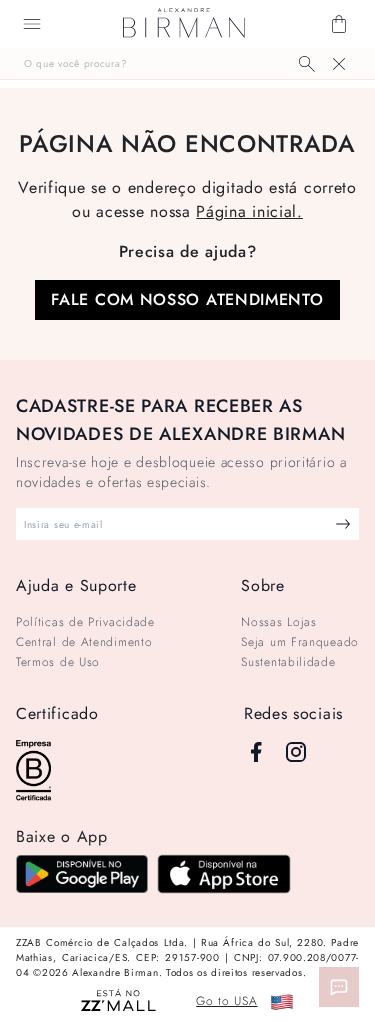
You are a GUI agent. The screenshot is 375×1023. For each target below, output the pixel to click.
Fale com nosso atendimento (187, 299)
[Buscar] (307, 64)
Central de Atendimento (84, 642)
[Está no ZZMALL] (118, 1001)
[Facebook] (256, 752)
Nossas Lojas (278, 622)
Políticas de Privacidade (85, 622)
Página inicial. (249, 211)
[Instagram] (296, 752)
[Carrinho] (339, 24)
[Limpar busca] (339, 64)
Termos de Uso (58, 662)
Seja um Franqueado (300, 642)
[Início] (184, 24)
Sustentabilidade (288, 662)
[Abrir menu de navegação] (32, 24)
